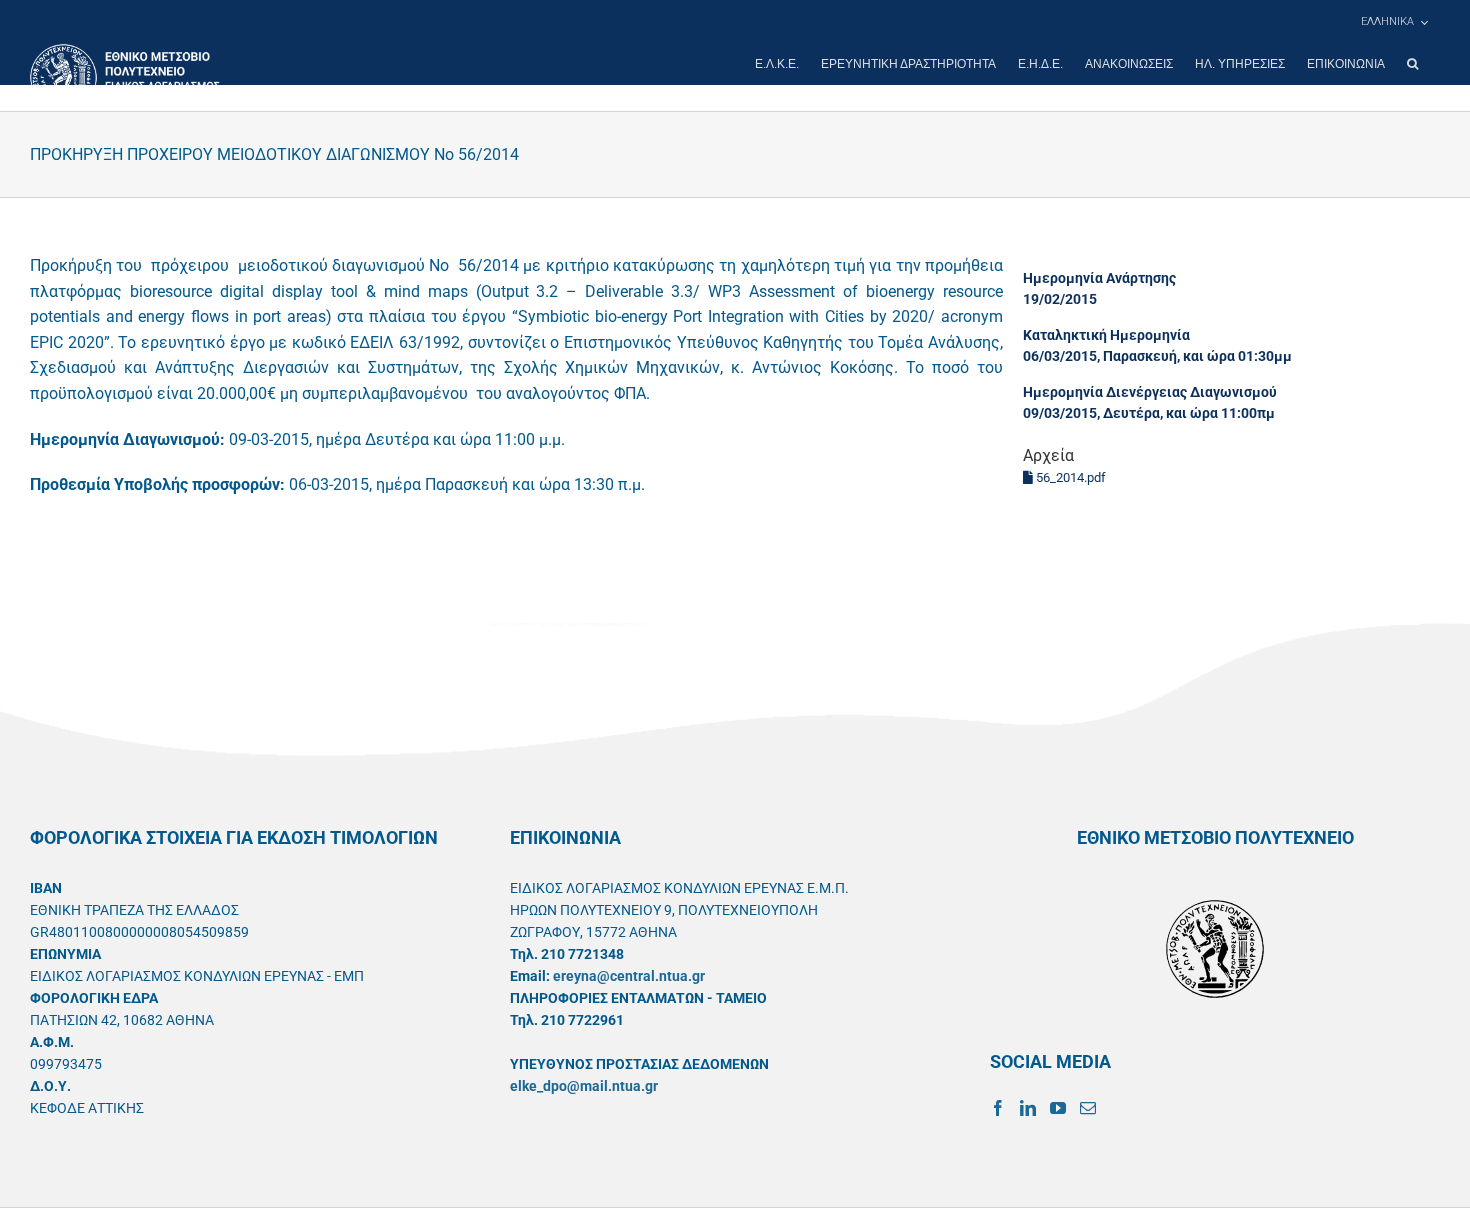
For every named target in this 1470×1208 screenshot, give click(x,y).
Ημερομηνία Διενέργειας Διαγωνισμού (1150, 392)
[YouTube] (1058, 1108)
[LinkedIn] (1028, 1108)
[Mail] (1088, 1108)
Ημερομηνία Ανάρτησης (1099, 278)
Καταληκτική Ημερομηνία (1106, 335)
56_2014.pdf (1069, 477)
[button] (1412, 64)
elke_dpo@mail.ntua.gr (584, 1086)
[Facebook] (998, 1108)
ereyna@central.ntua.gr (629, 976)
